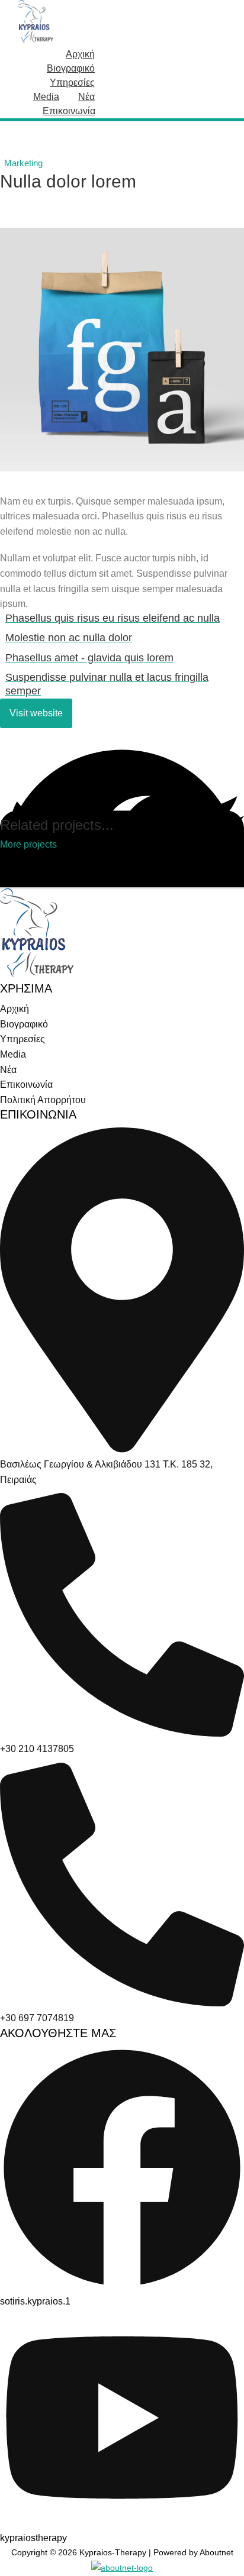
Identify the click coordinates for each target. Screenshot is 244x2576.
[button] (122, 758)
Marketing (23, 163)
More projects (28, 845)
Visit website (36, 713)
